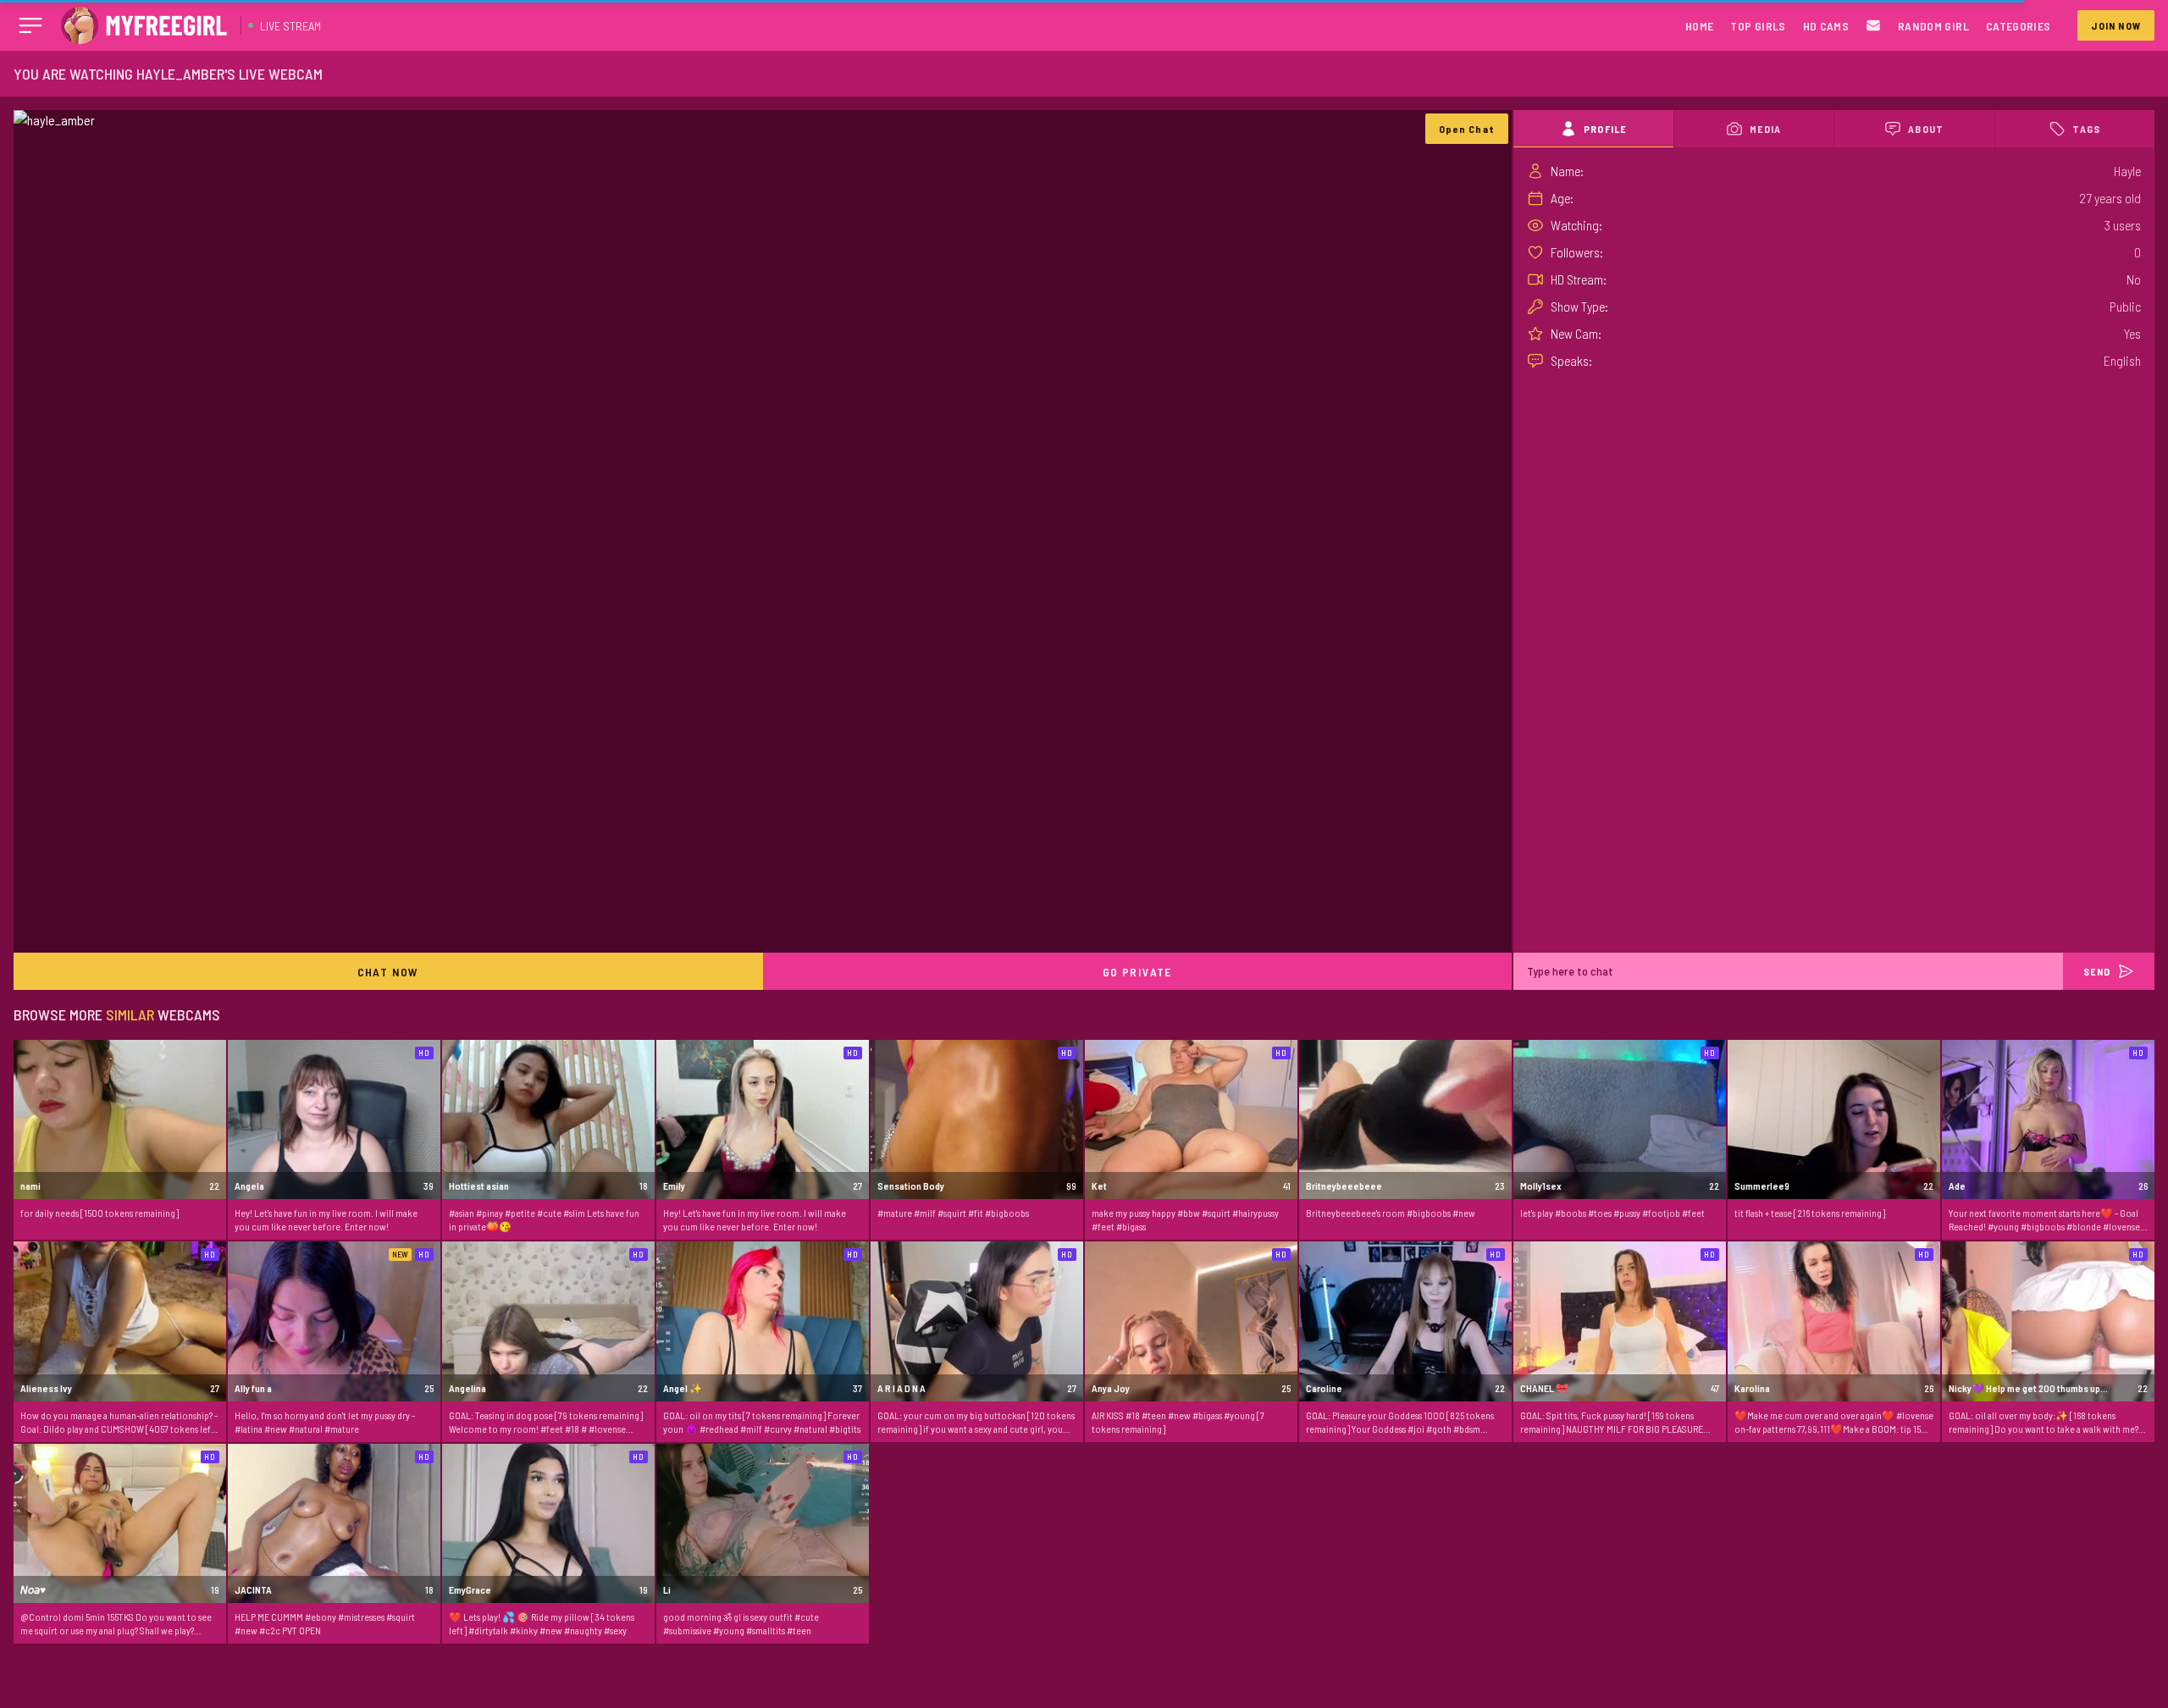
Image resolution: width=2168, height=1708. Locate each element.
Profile (1605, 129)
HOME (1699, 26)
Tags (2086, 129)
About (1926, 129)
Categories (2019, 26)
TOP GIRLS (1758, 26)
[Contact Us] (1873, 26)
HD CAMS (1826, 26)
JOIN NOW (2116, 25)
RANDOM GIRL (1933, 26)
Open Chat (1467, 129)
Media (1765, 129)
